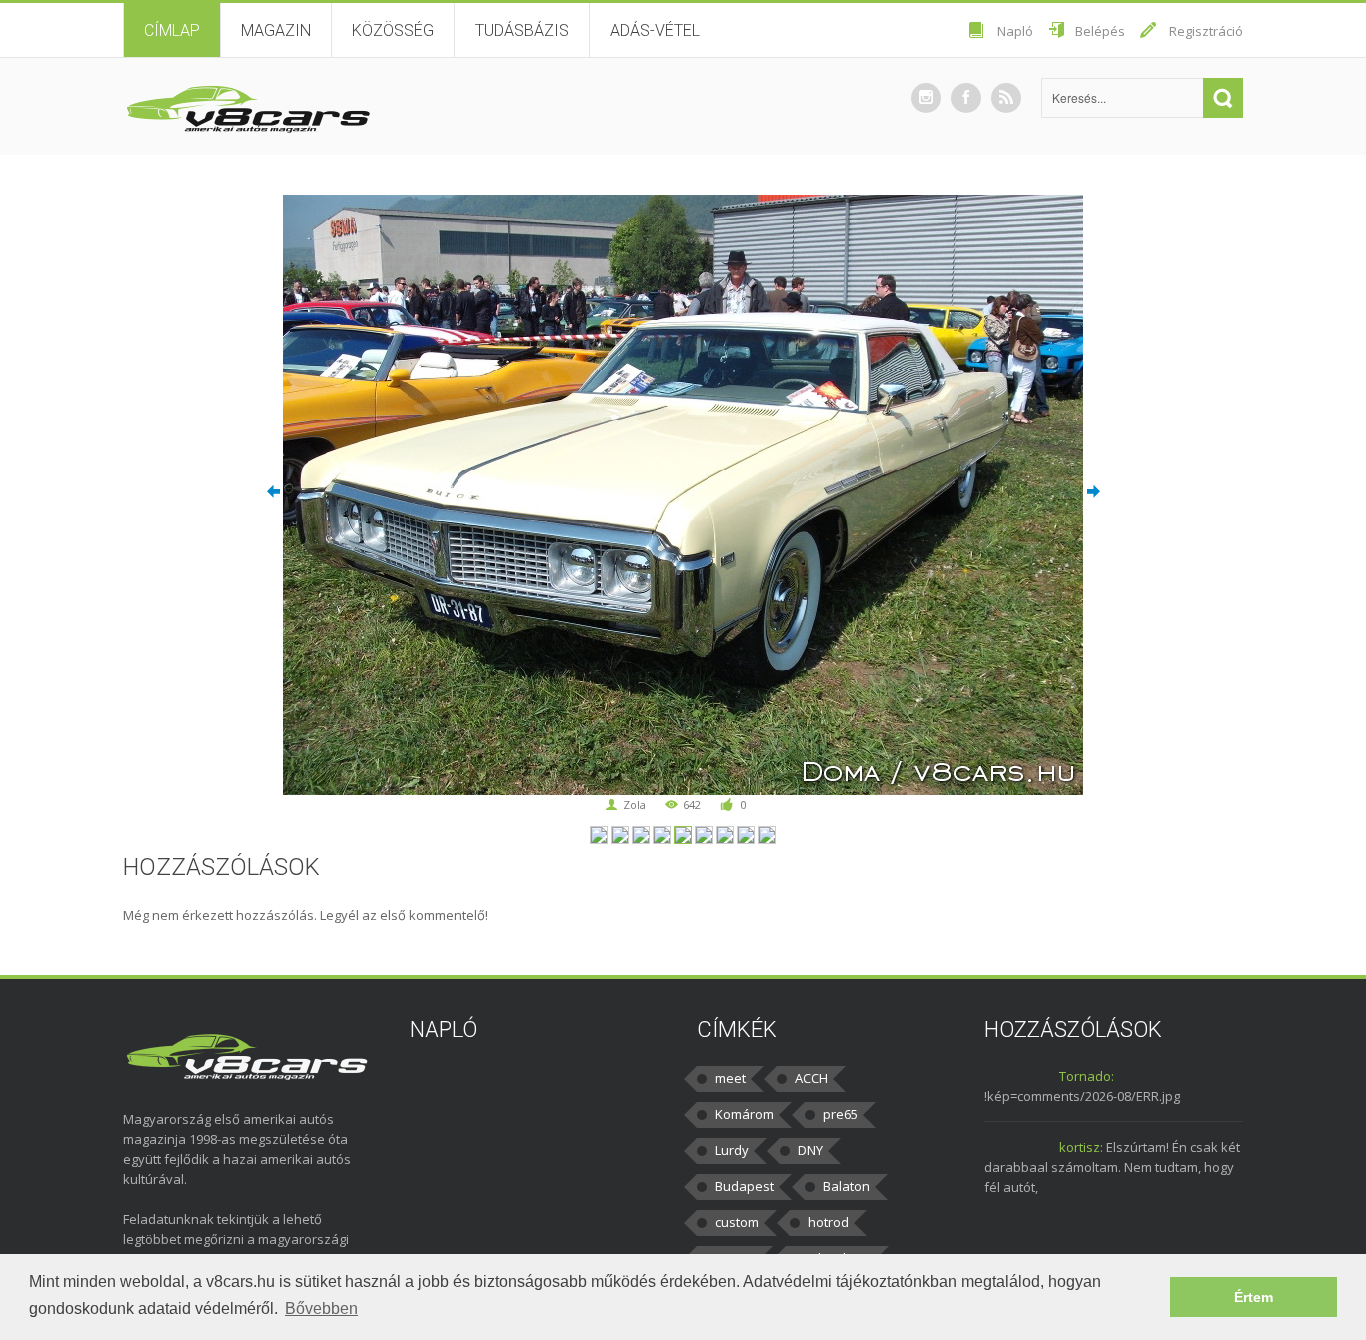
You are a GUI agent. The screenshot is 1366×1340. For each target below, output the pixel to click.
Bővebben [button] (321, 1308)
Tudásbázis (522, 30)
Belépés (1100, 31)
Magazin (276, 30)
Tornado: (1086, 1076)
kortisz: (1081, 1147)
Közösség (393, 30)
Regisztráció (1206, 31)
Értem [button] (1253, 1297)
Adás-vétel (655, 30)
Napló (1015, 31)
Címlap (172, 30)
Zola (634, 804)
